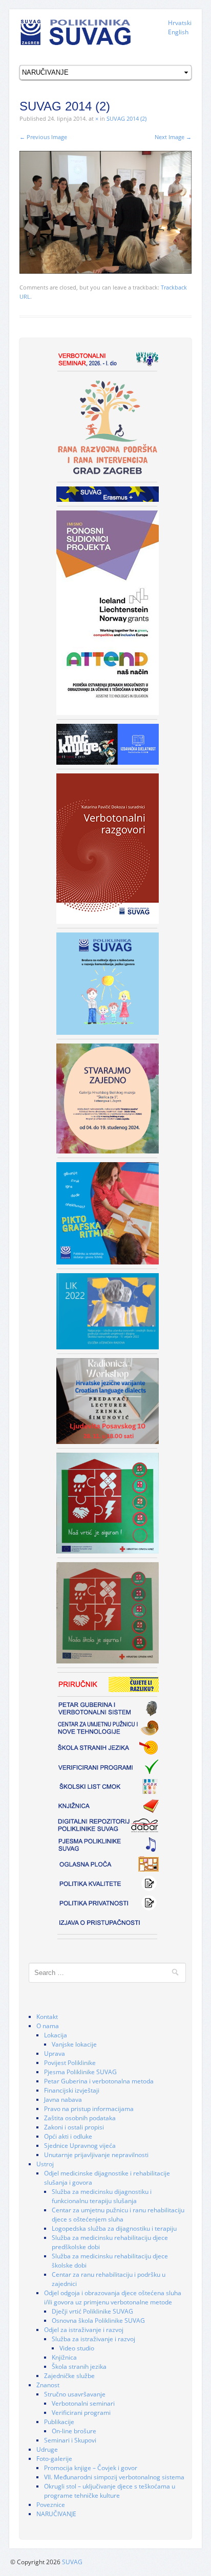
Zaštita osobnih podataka (80, 2118)
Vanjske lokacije (74, 2044)
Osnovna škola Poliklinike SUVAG (98, 2320)
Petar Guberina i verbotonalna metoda (99, 2081)
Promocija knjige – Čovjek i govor (91, 2468)
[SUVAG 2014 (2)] (105, 212)
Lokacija (56, 2035)
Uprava (55, 2053)
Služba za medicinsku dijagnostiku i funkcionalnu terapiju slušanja (102, 2196)
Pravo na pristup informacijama (89, 2109)
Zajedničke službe (69, 2376)
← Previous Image (43, 137)
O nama (48, 2026)
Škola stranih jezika (79, 2367)
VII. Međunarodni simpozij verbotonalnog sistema (114, 2477)
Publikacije (59, 2422)
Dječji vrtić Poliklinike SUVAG (92, 2311)
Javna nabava (63, 2100)
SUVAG (72, 2562)
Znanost (48, 2385)
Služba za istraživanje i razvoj (93, 2339)
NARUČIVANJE (56, 2514)
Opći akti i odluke (68, 2136)
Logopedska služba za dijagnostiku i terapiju (114, 2228)
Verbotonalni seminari (83, 2403)
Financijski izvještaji (72, 2090)
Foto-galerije (54, 2459)
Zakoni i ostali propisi (74, 2127)
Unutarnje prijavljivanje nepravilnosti (96, 2155)
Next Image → (173, 137)
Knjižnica (64, 2357)
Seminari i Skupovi (70, 2440)
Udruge (47, 2449)
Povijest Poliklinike (70, 2063)
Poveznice (51, 2505)
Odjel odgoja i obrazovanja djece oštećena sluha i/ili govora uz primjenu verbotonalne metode (113, 2297)
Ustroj (45, 2164)
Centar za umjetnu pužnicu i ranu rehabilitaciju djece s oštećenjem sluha (118, 2215)
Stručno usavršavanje (75, 2394)
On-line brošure (74, 2431)
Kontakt (47, 2017)
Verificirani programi (81, 2413)
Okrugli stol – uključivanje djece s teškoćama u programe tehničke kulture (110, 2491)
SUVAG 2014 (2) (126, 118)
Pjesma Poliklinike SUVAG (80, 2072)
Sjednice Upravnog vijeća (80, 2146)
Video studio (77, 2348)
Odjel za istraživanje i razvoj (84, 2330)
